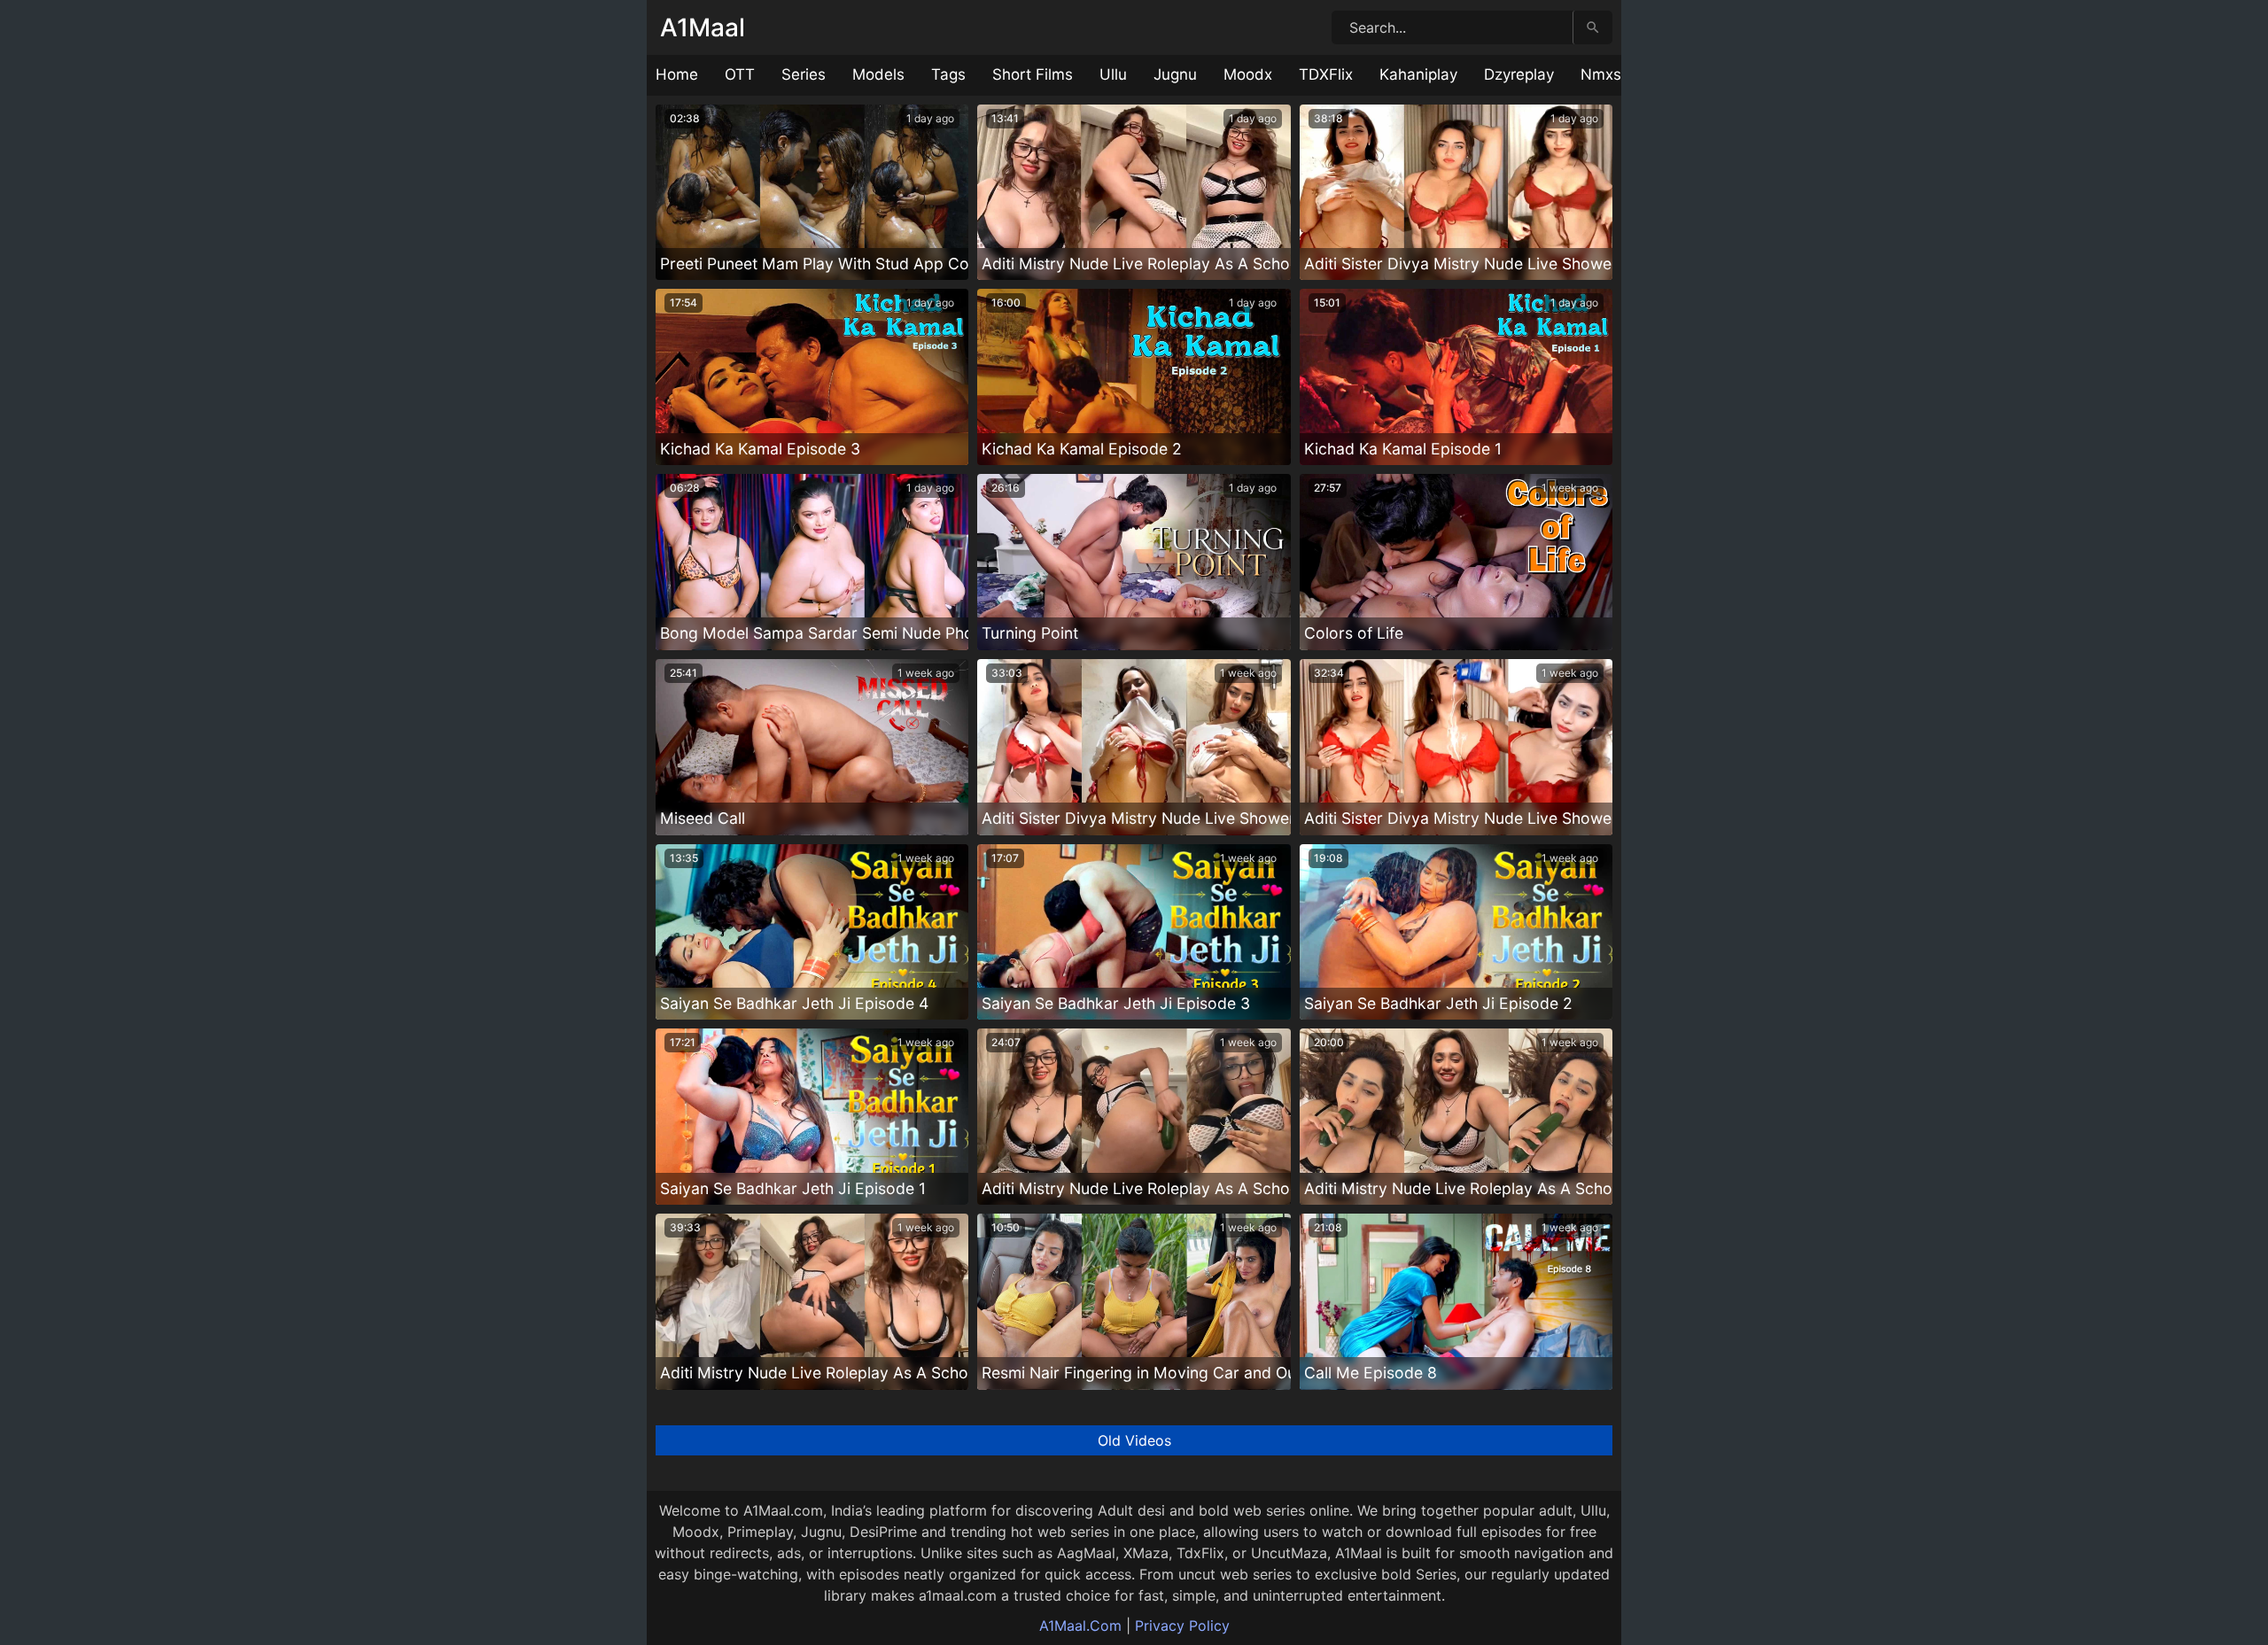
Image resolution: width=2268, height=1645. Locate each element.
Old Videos (1134, 1440)
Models (878, 74)
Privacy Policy (1182, 1626)
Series (804, 74)
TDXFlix (1326, 74)
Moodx (1248, 74)
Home (677, 74)
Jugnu (1175, 74)
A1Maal (703, 27)
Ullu (1113, 74)
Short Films (1033, 74)
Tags (948, 74)
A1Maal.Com (1080, 1626)
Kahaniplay (1418, 74)
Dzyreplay (1519, 74)
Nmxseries (1618, 74)
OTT (740, 74)
